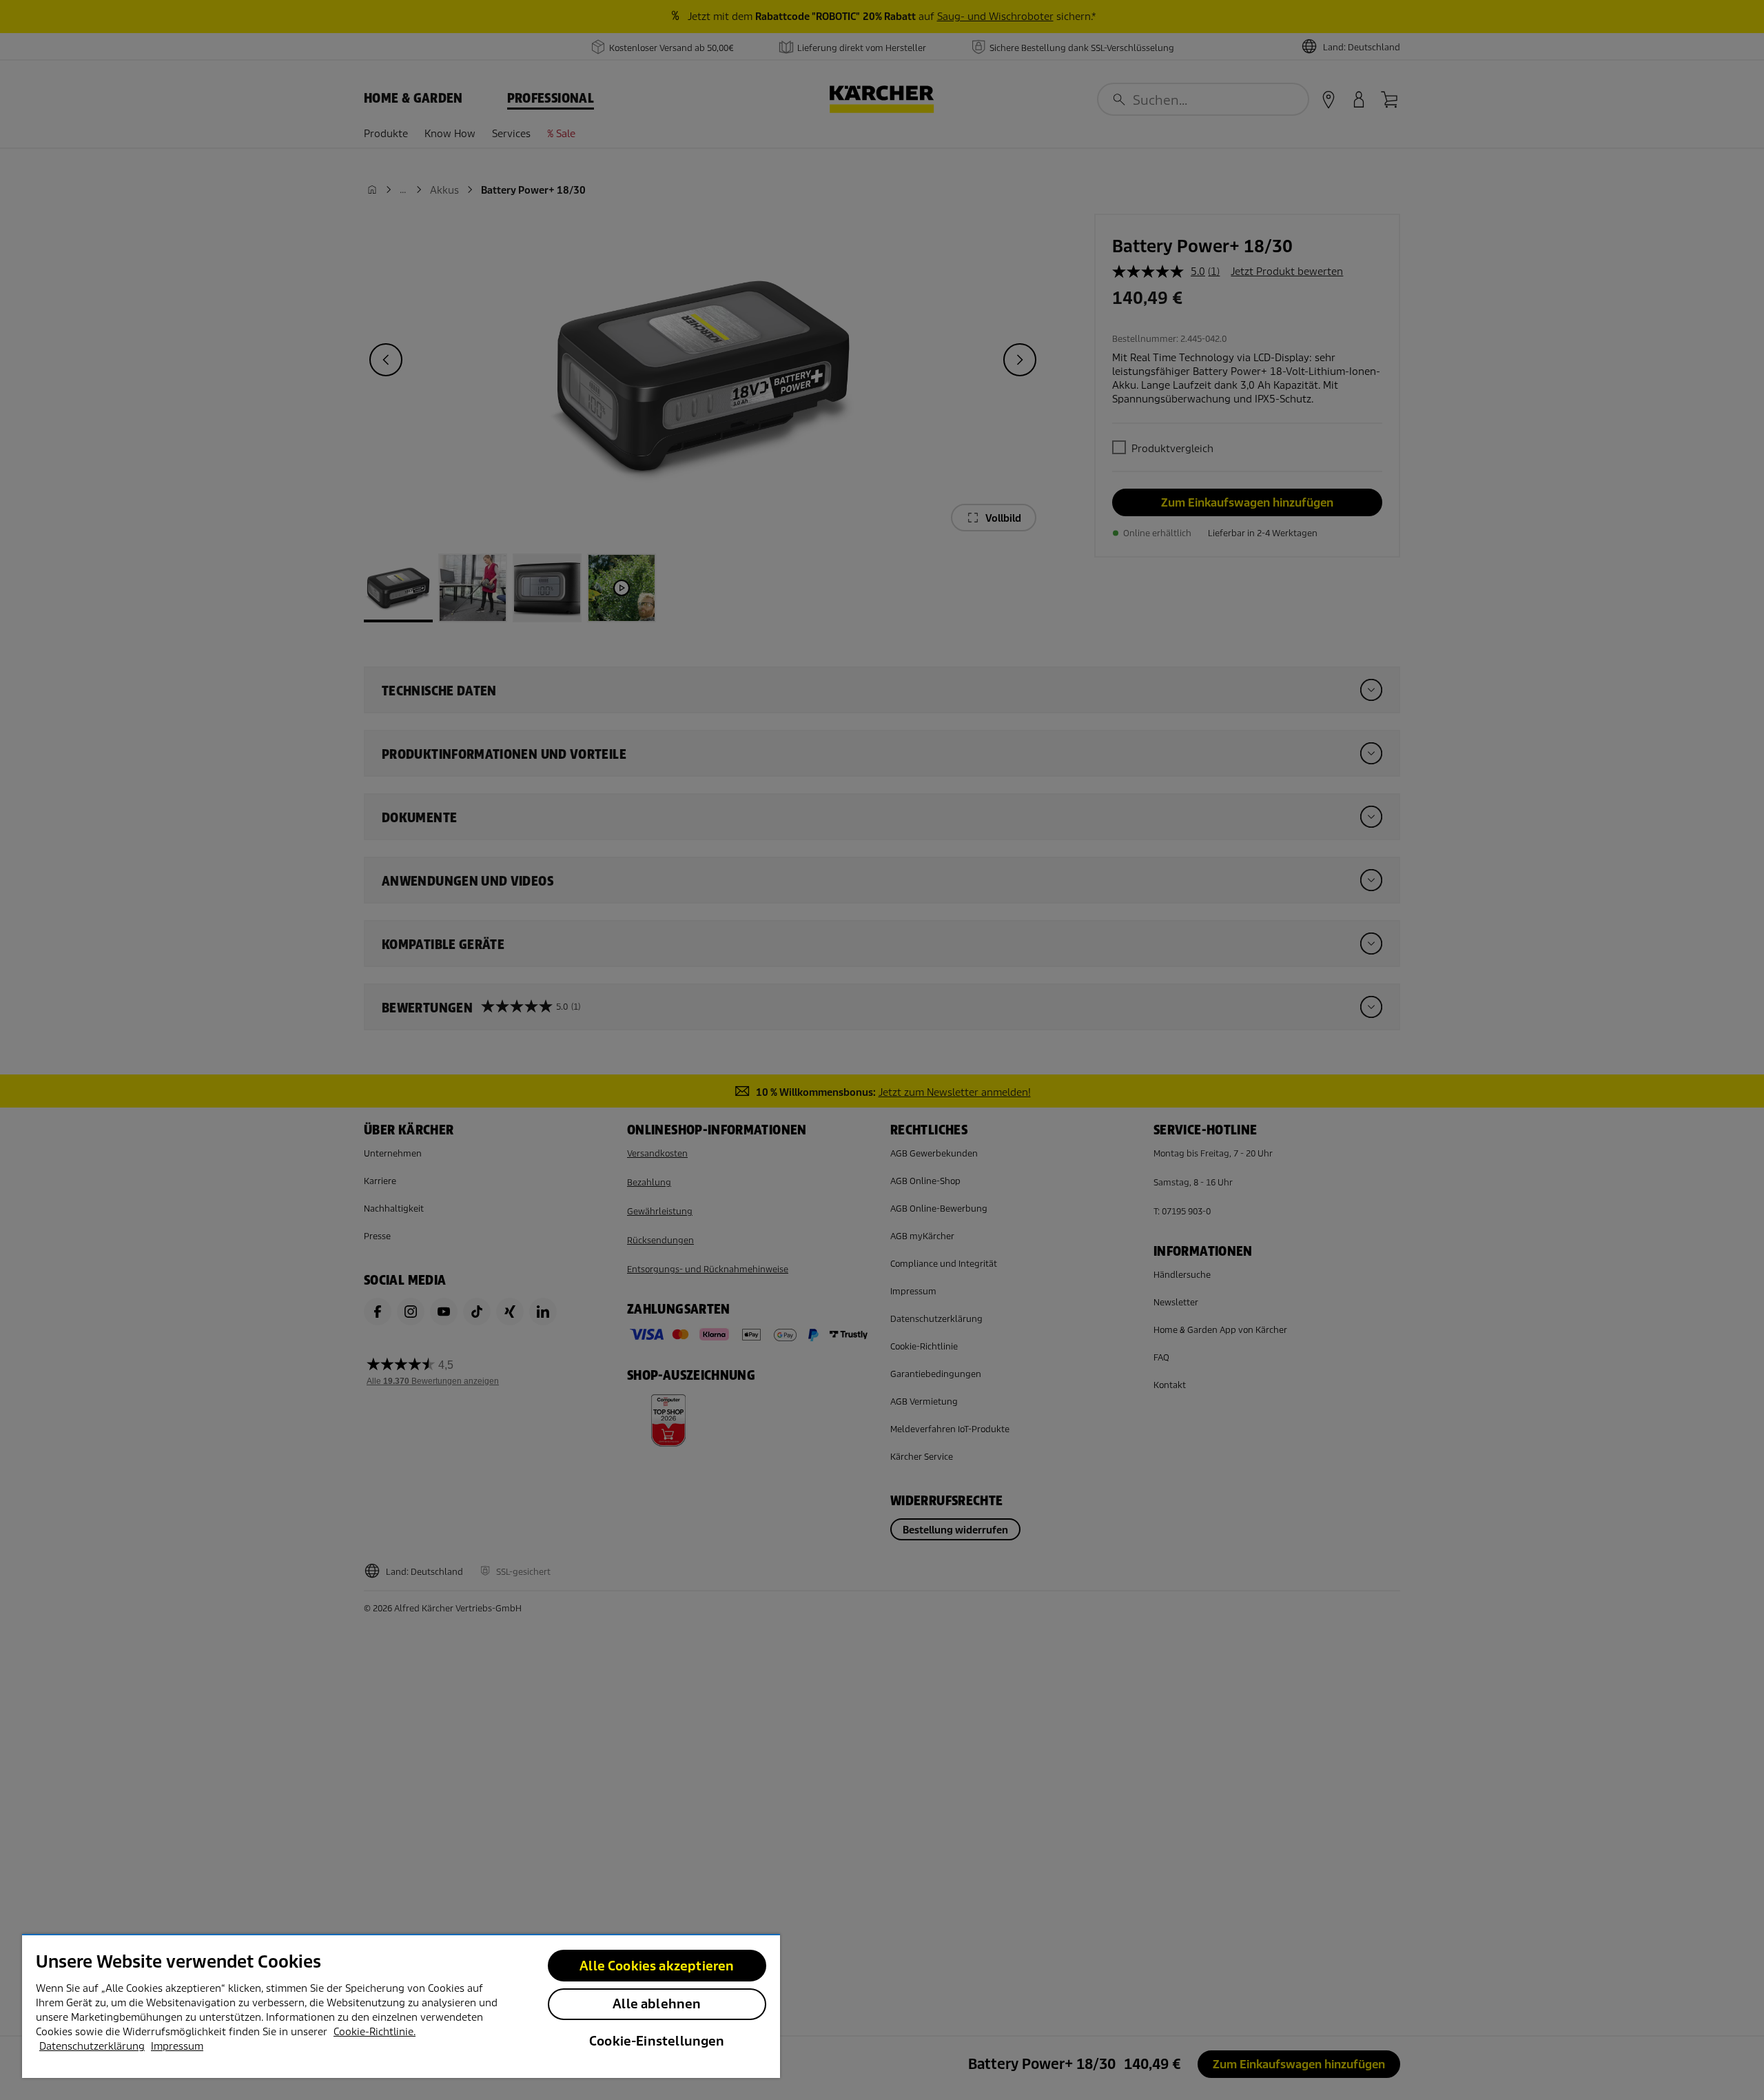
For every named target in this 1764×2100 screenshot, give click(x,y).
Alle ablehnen (657, 2004)
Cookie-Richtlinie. (375, 2032)
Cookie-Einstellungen (657, 2041)
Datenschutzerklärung (92, 2046)
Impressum (177, 2046)
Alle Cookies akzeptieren (657, 1966)
